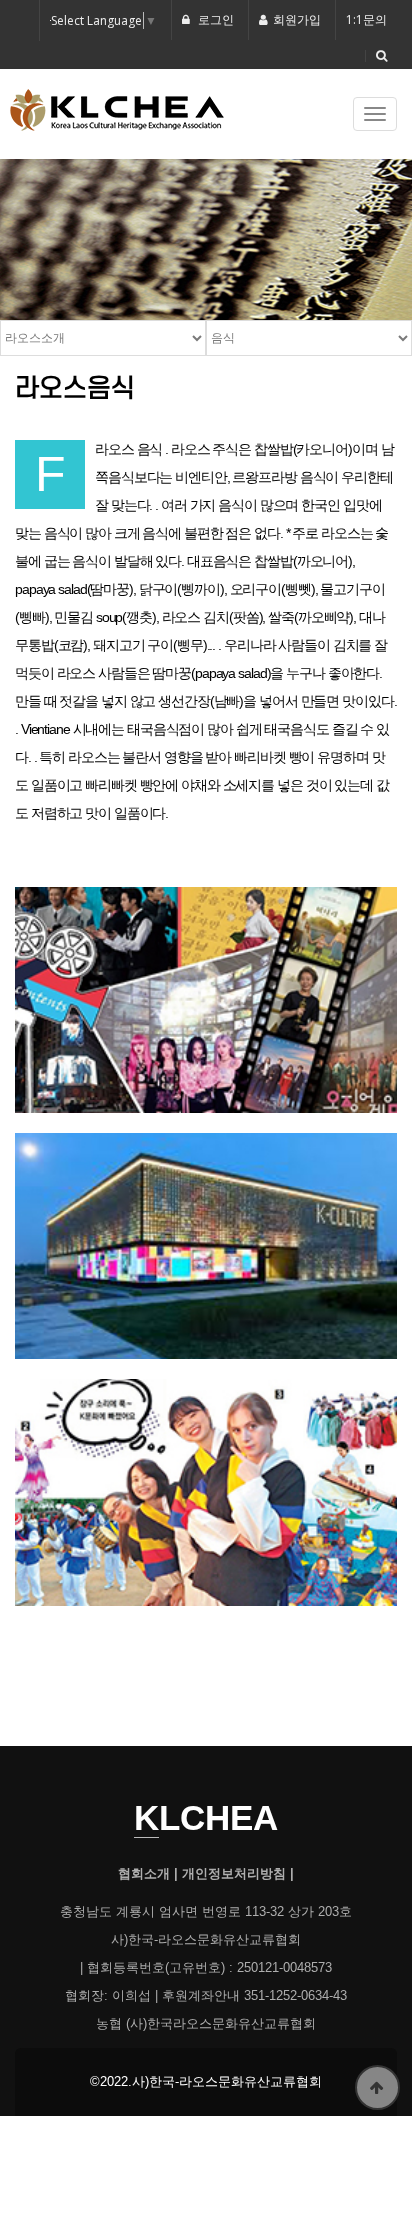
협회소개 (144, 1874)
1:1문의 (366, 19)
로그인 (214, 19)
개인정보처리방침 (234, 1874)
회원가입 (297, 19)
